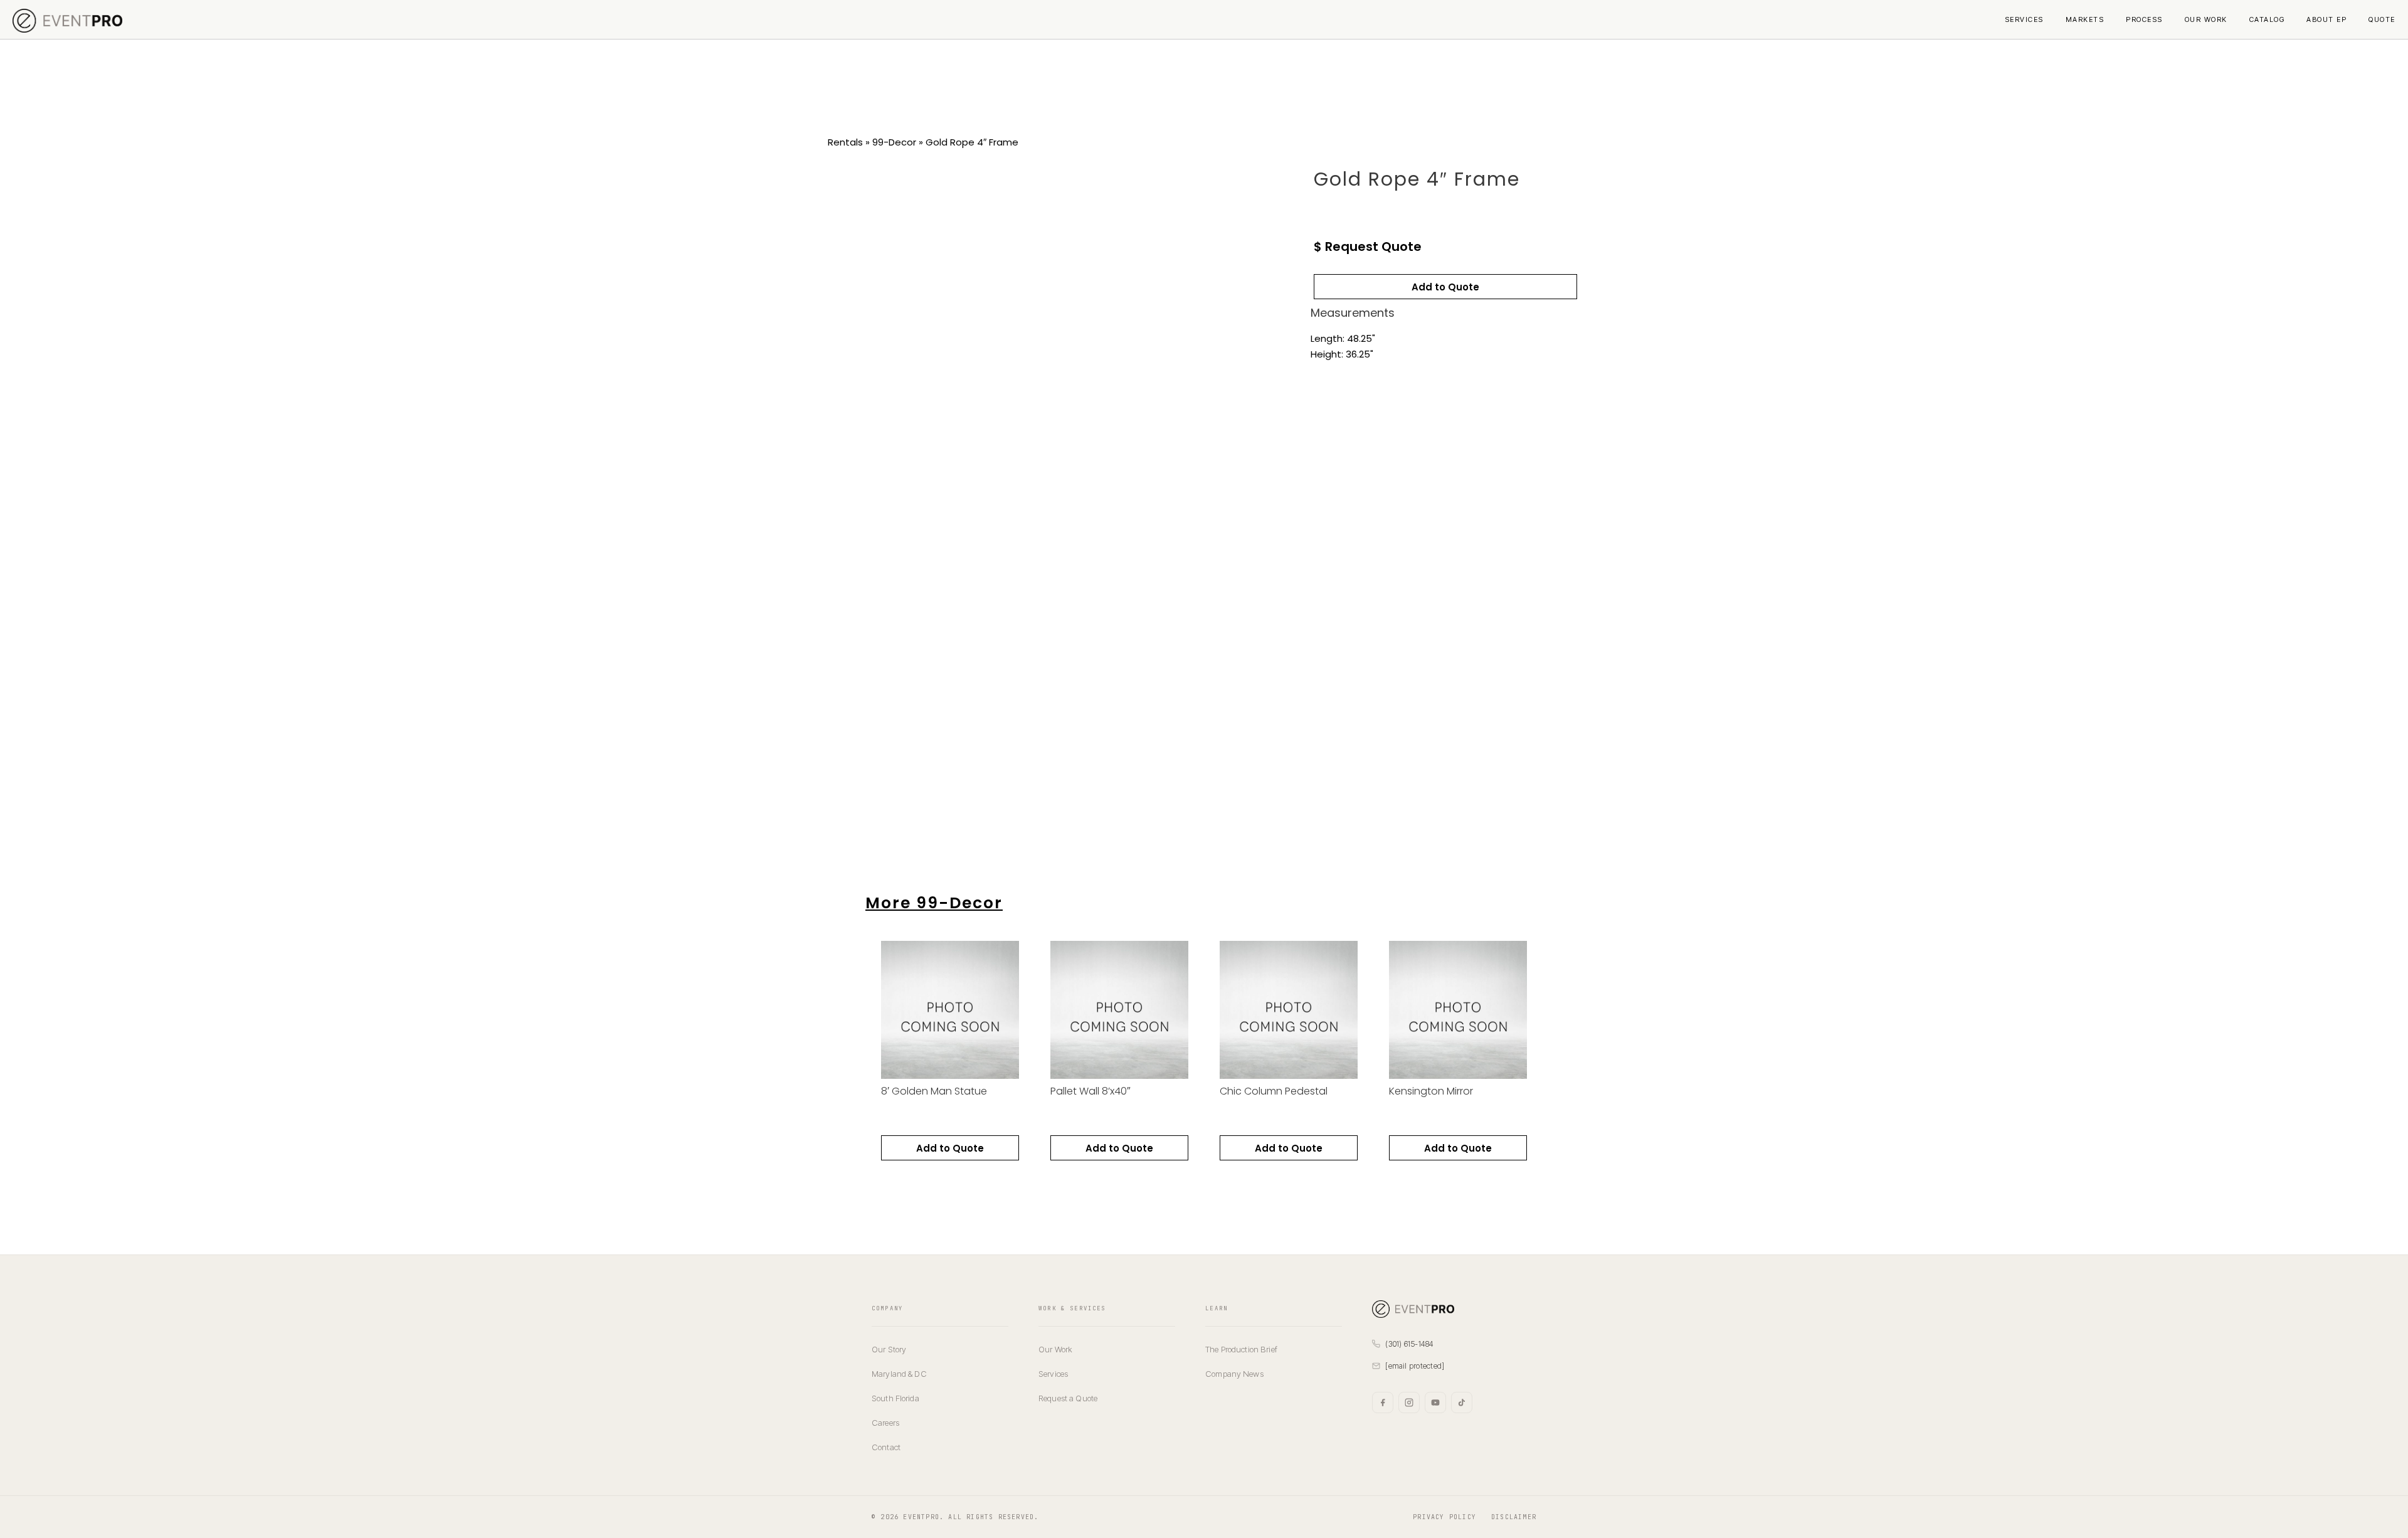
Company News (1234, 1374)
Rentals (845, 142)
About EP (2326, 19)
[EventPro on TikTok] (1462, 1403)
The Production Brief (1241, 1349)
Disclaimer (1514, 1517)
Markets (2085, 19)
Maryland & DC (899, 1374)
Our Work (2206, 19)
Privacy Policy (1444, 1517)
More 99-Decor (934, 903)
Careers (885, 1423)
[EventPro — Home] (1454, 1309)
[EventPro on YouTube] (1435, 1403)
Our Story (889, 1349)
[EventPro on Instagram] (1409, 1403)
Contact (886, 1447)
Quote (2382, 19)
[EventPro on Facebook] (1383, 1403)
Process (2144, 19)
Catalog (2267, 19)
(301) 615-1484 (1409, 1344)
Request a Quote (1068, 1398)
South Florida (895, 1398)
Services (2024, 19)
